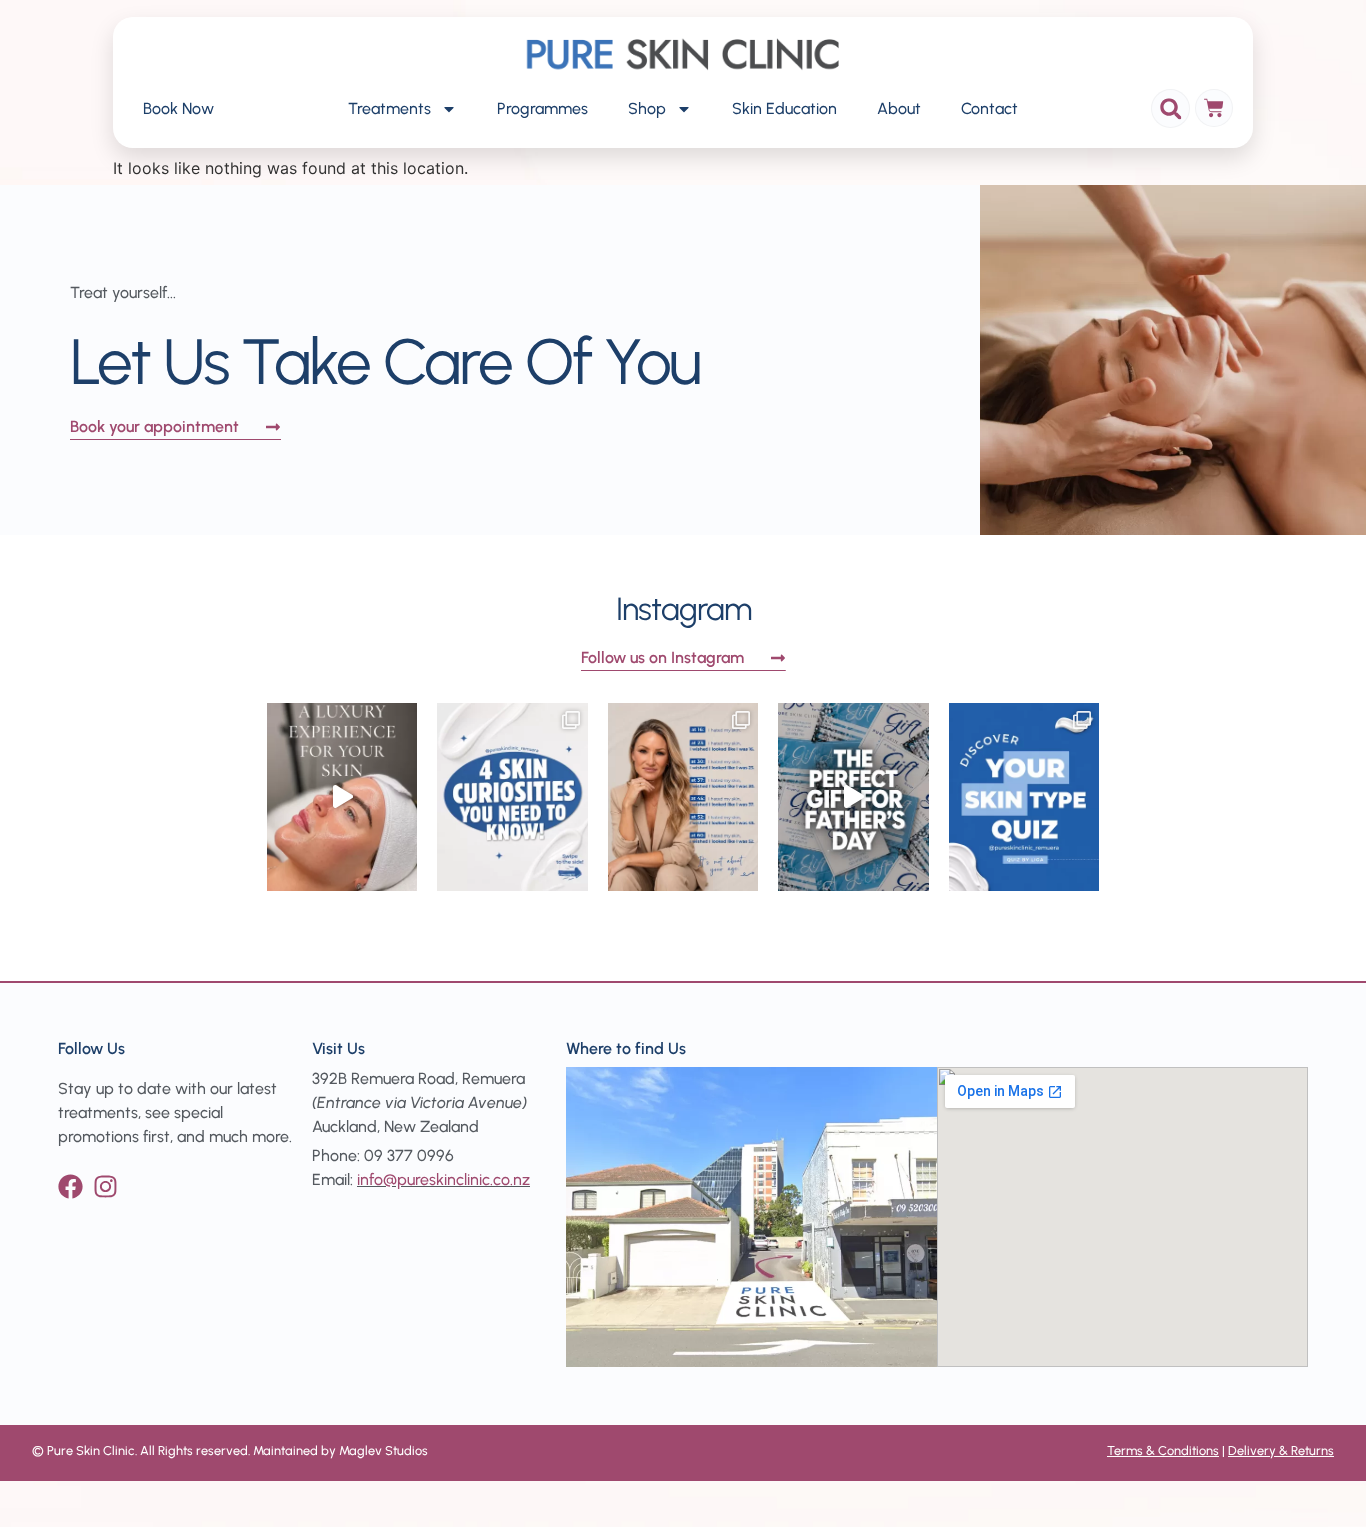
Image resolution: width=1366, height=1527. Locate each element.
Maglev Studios (383, 1450)
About (899, 108)
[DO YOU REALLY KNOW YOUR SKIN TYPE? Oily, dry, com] (1024, 797)
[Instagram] (105, 1186)
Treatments (389, 108)
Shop (647, 108)
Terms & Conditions (1163, 1450)
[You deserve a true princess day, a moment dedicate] (342, 797)
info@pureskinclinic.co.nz (443, 1179)
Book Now (178, 108)
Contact (989, 108)
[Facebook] (70, 1186)
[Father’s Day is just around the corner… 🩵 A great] (853, 797)
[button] (1170, 108)
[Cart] (1214, 108)
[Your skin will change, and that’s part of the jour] (683, 797)
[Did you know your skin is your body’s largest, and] (512, 797)
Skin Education (784, 108)
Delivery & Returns (1281, 1450)
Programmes (542, 108)
